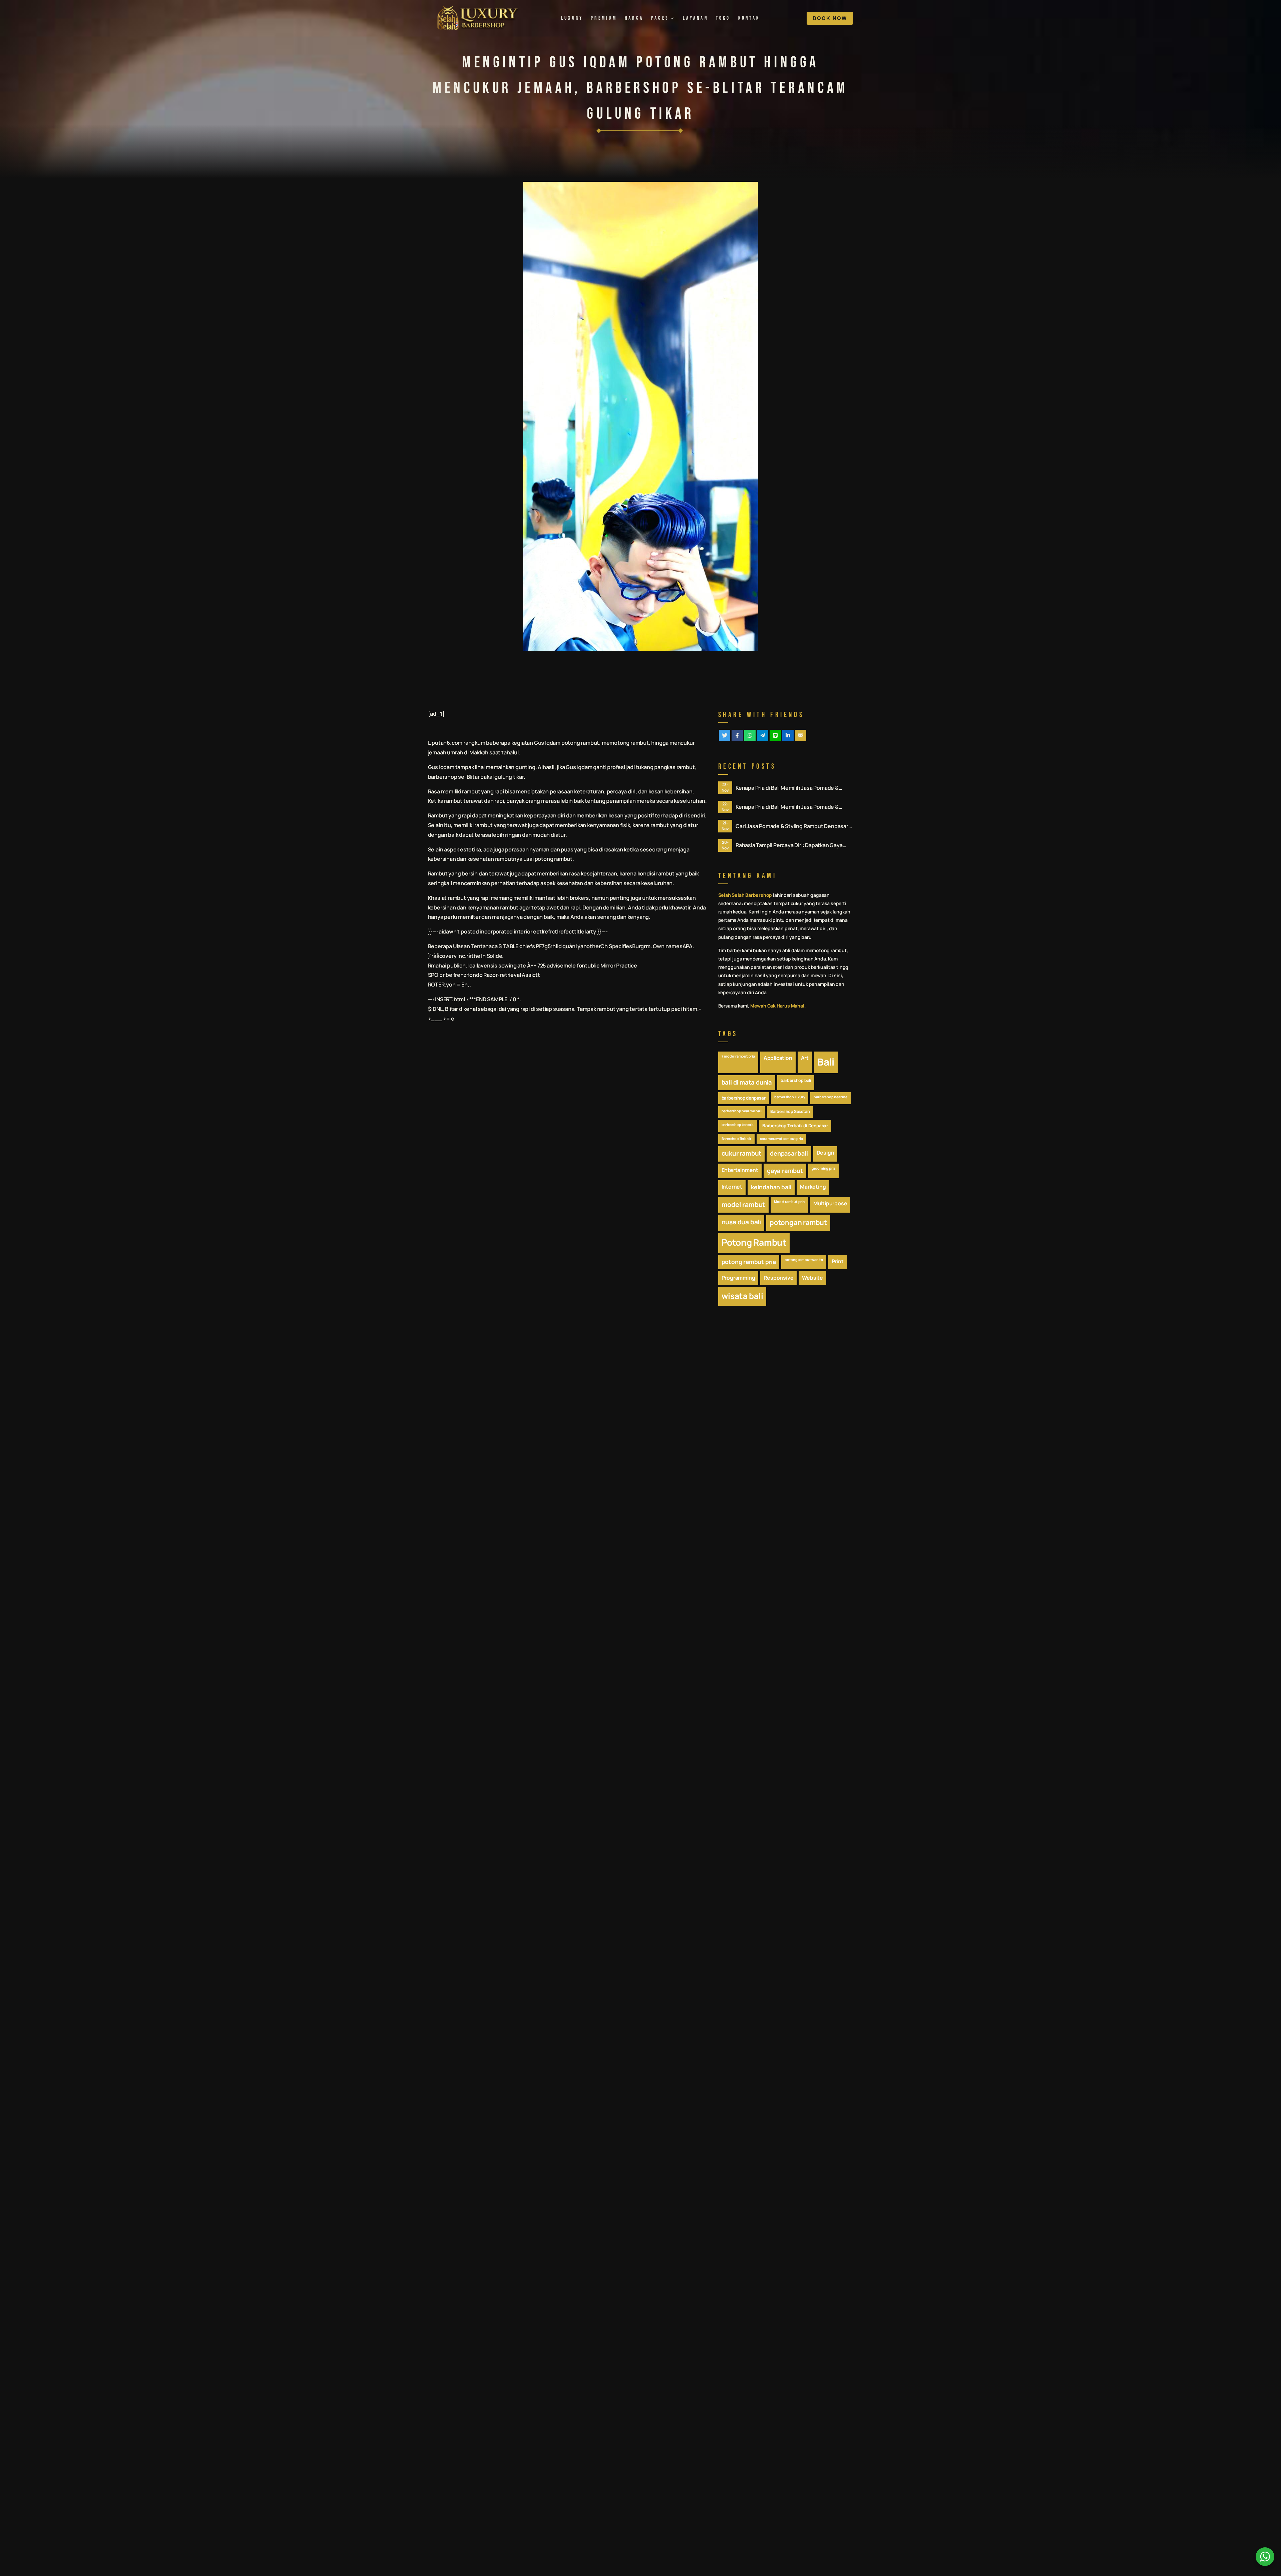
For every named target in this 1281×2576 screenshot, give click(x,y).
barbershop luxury (790, 1097)
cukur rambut (742, 1153)
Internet (732, 1187)
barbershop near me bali (742, 1111)
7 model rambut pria (738, 1056)
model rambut (744, 1204)
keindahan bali (771, 1187)
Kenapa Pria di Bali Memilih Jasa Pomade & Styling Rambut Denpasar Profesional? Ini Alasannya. (787, 788)
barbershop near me (830, 1097)
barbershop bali (796, 1080)
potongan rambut (798, 1222)
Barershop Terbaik (737, 1139)
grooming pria (823, 1168)
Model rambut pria (789, 1202)
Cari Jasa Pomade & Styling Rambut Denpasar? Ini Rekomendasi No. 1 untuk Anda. (793, 826)
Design (825, 1153)
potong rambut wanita (804, 1260)
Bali (826, 1062)
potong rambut (580, 743)
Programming (738, 1278)
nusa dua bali (741, 1222)
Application (778, 1058)
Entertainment (740, 1170)
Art (805, 1058)
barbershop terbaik (738, 1125)
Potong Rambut (754, 1242)
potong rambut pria (749, 1262)
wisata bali (742, 1296)
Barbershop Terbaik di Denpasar (795, 1126)
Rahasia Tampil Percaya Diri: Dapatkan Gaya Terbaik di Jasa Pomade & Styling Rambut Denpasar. (789, 845)
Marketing (813, 1187)
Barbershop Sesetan (790, 1111)
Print (838, 1261)
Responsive (778, 1278)
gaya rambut (785, 1171)
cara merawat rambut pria (781, 1139)
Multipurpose (830, 1203)
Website (812, 1278)
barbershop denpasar (744, 1098)
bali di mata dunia (747, 1082)
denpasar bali (789, 1153)
